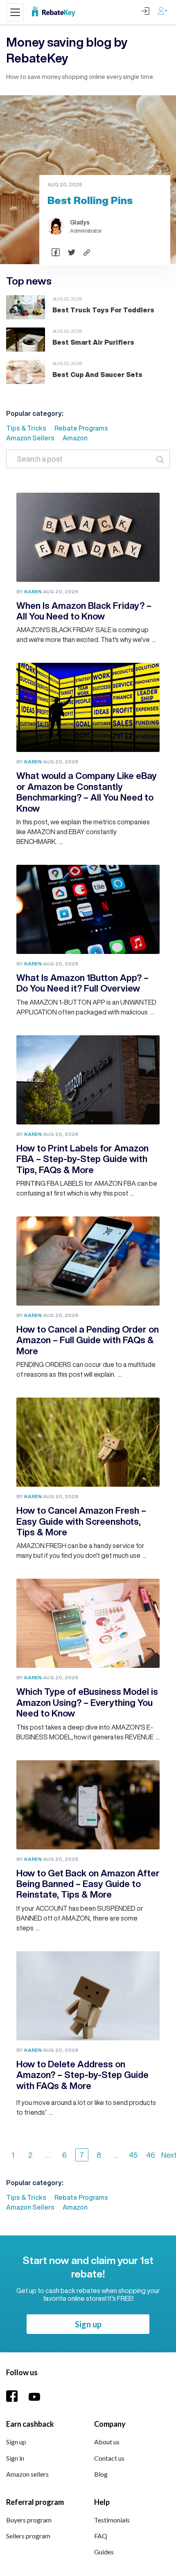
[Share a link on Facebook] (56, 252)
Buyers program (29, 2520)
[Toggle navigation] (15, 12)
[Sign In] (145, 10)
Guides (104, 2552)
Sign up (88, 2324)
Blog (101, 2474)
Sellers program (28, 2536)
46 (151, 2155)
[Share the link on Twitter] (72, 252)
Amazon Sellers (30, 438)
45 (133, 2155)
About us (107, 2442)
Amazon (75, 438)
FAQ (101, 2536)
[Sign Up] (163, 10)
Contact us (109, 2458)
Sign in (15, 2458)
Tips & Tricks (26, 428)
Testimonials (112, 2520)
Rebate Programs (81, 428)
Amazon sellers (27, 2474)
